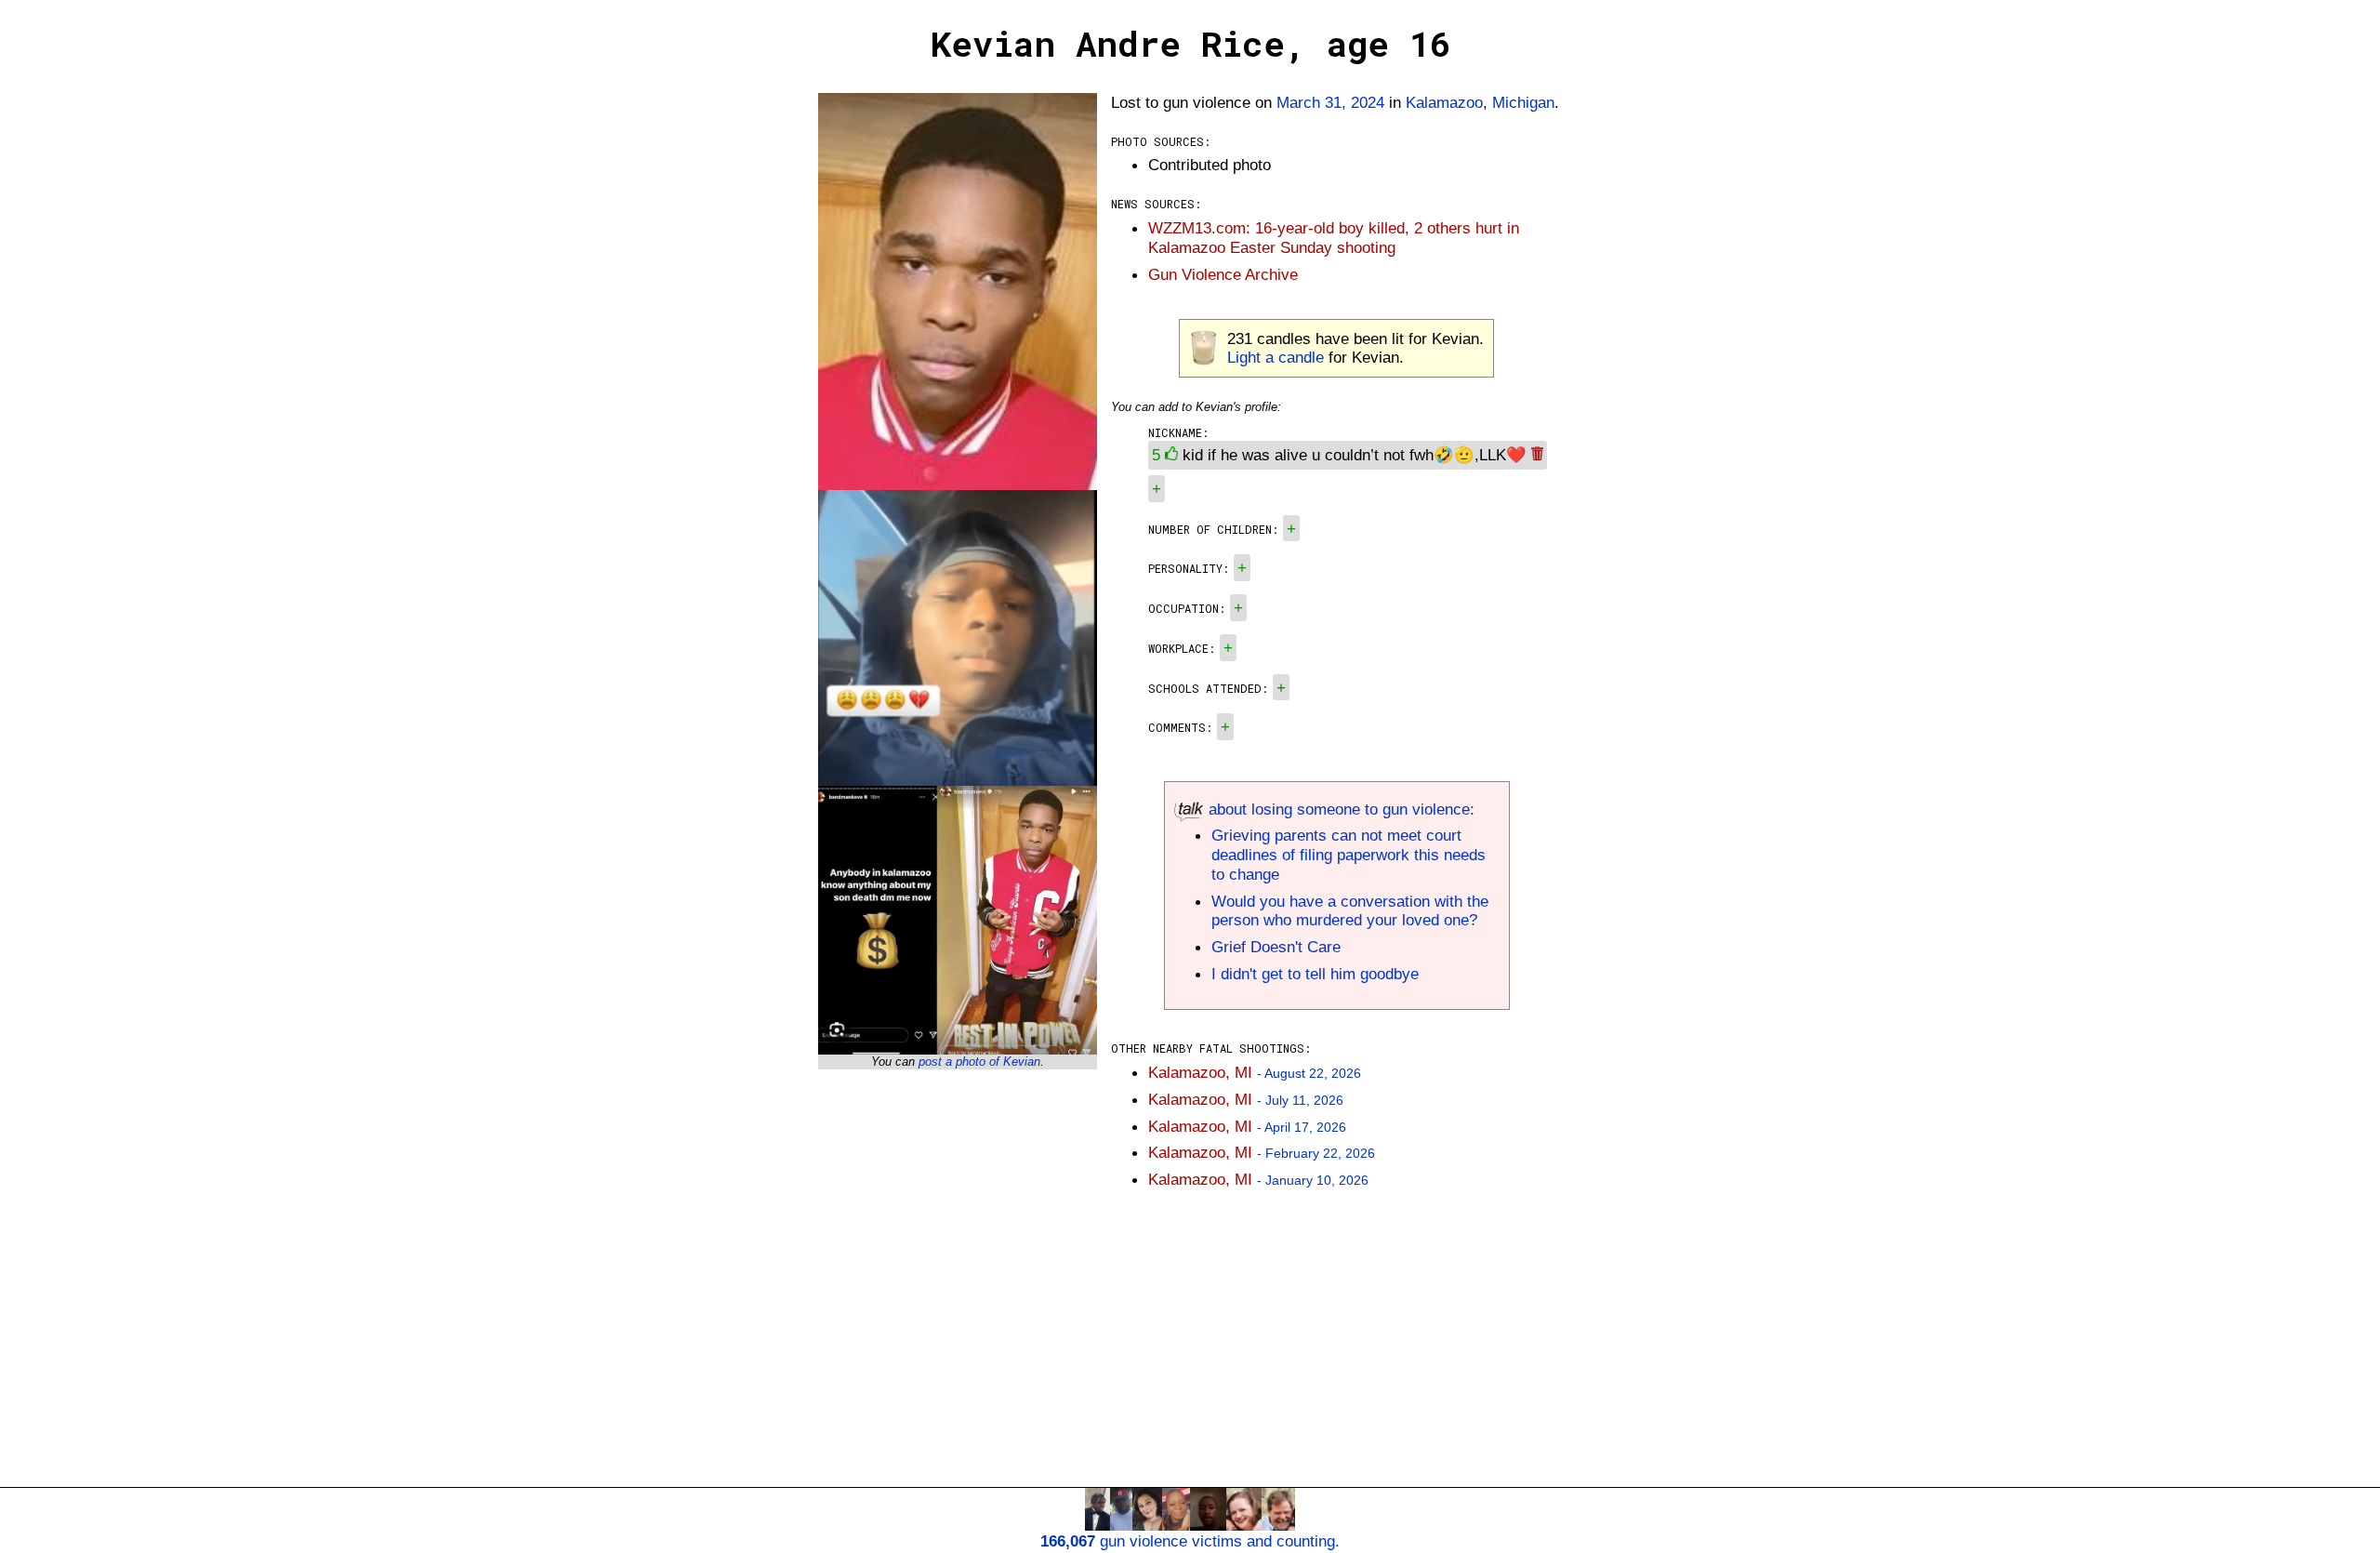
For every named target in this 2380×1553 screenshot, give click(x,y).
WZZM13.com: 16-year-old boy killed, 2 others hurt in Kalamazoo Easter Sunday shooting (1334, 238)
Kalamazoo (1444, 102)
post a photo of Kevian (979, 1062)
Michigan (1523, 102)
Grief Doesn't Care (1276, 947)
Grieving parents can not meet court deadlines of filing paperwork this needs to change (1349, 855)
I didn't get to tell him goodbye (1315, 974)
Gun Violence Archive (1223, 274)
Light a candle (1276, 357)
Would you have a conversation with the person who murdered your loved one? (1350, 911)
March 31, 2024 (1330, 102)
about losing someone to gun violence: (1339, 809)
